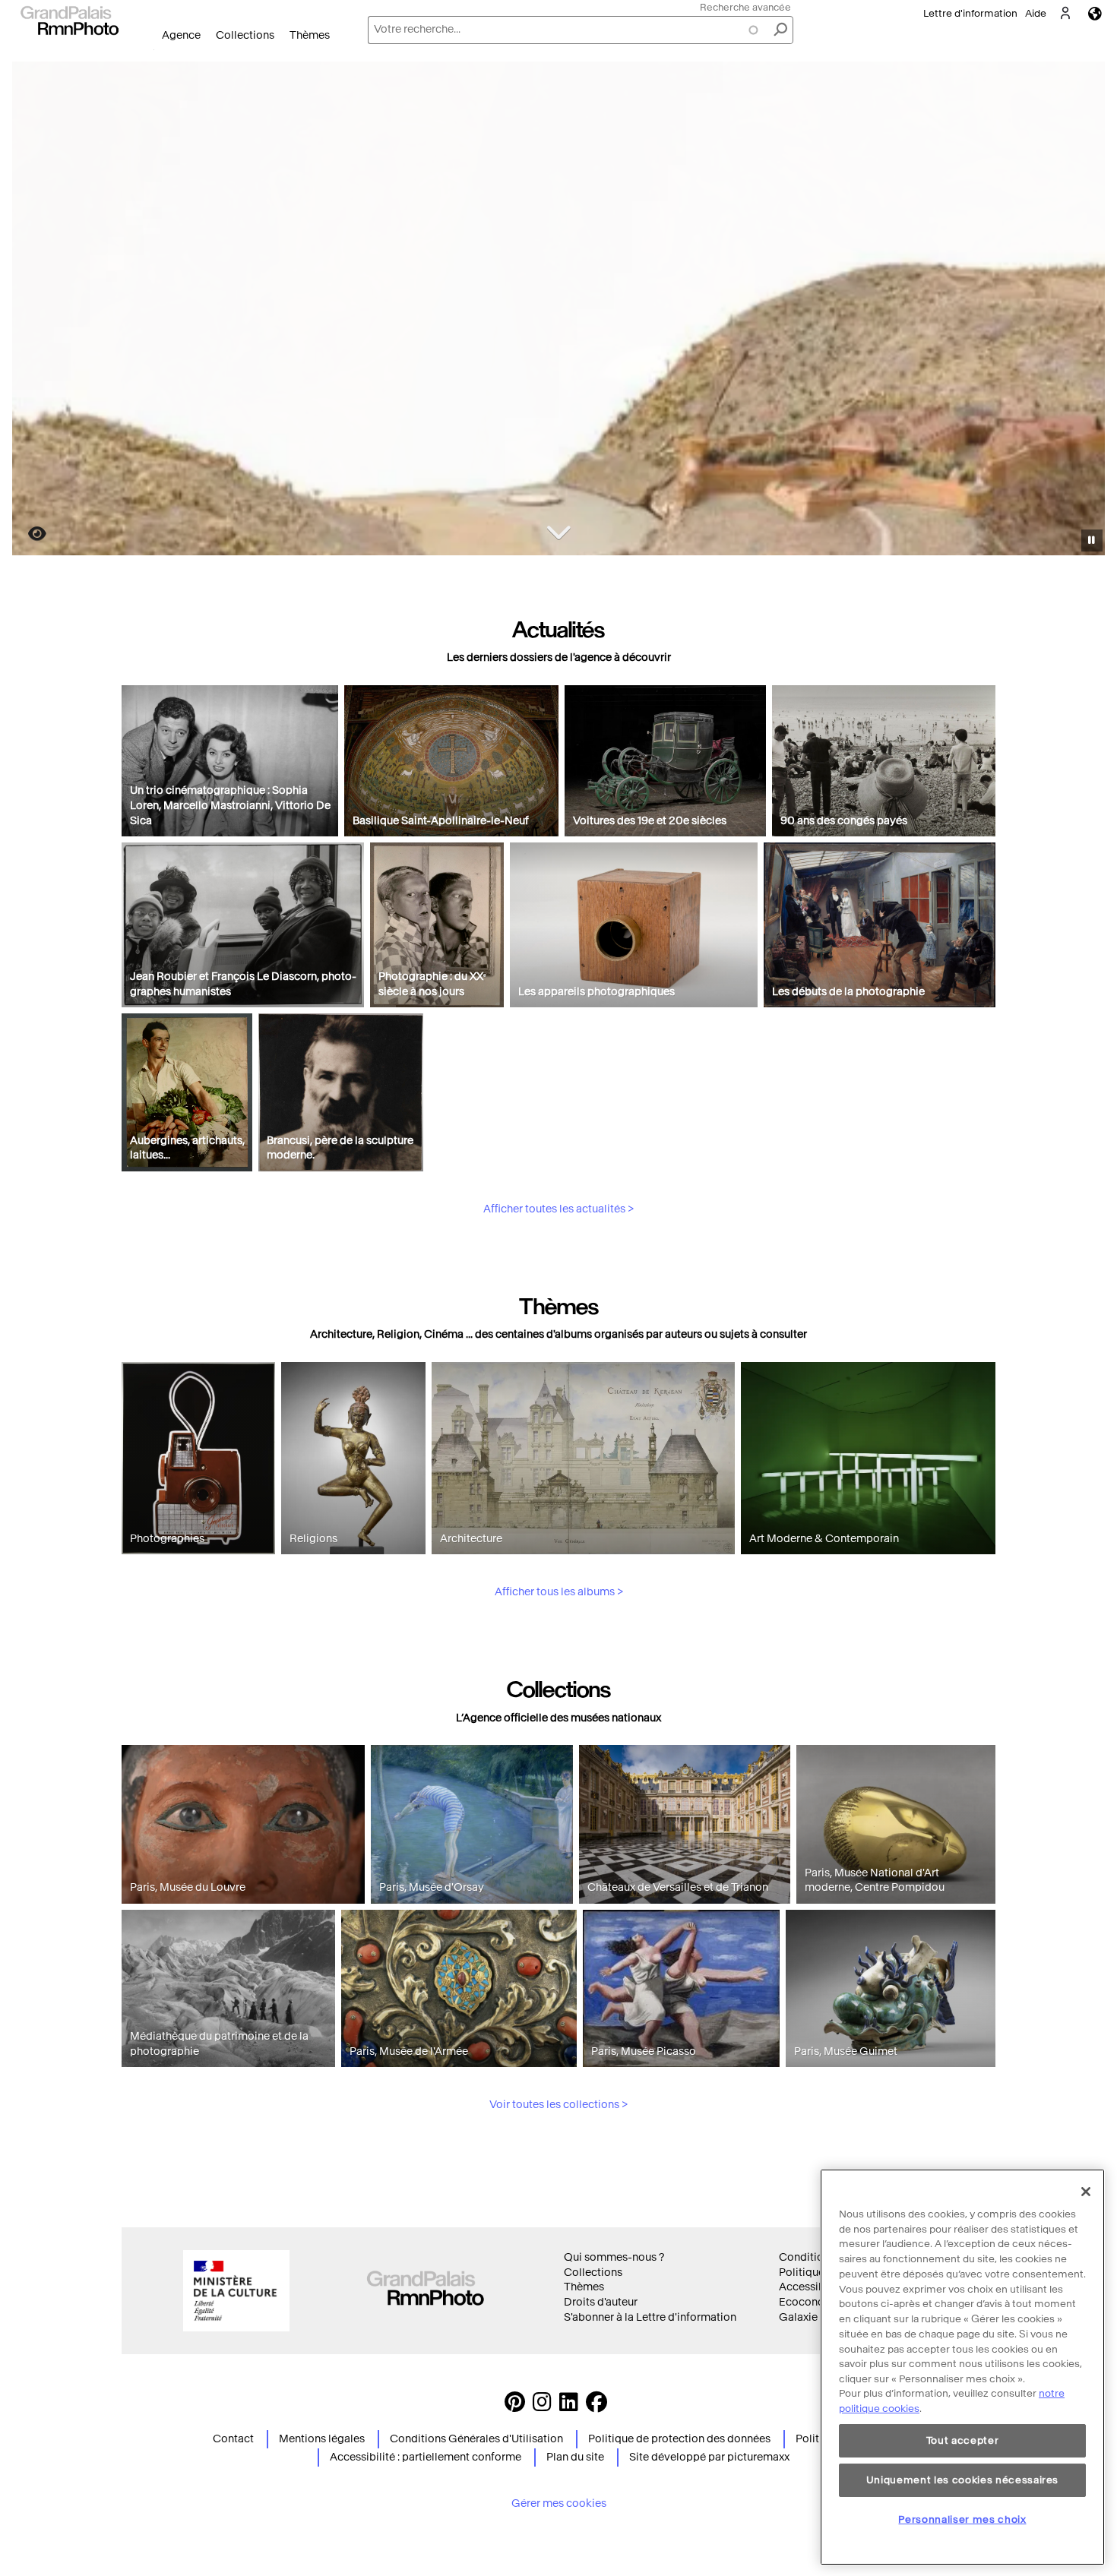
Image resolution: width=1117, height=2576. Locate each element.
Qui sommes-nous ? (614, 2257)
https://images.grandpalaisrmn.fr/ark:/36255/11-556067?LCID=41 (28, 534)
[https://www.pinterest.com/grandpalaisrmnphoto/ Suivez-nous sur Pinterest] (515, 2406)
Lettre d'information (970, 13)
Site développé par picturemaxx (709, 2457)
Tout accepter (963, 2440)
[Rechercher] (780, 30)
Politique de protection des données (679, 2439)
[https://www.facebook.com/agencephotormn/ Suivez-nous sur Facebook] (596, 2406)
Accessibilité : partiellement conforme (426, 2457)
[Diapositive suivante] (1085, 311)
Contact (233, 2439)
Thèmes (310, 35)
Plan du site (575, 2457)
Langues (1095, 13)
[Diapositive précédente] (33, 311)
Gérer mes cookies (559, 2503)
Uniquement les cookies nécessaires (962, 2480)
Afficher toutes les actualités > (558, 1209)
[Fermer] (1086, 2192)
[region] (962, 2367)
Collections (245, 35)
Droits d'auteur (601, 2302)
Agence (181, 35)
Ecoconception (818, 2302)
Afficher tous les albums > (559, 1592)
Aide (1036, 13)
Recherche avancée (745, 7)
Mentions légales (322, 2439)
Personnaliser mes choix (962, 2519)
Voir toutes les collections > (558, 2105)
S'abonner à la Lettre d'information (650, 2317)
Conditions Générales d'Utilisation (476, 2439)
